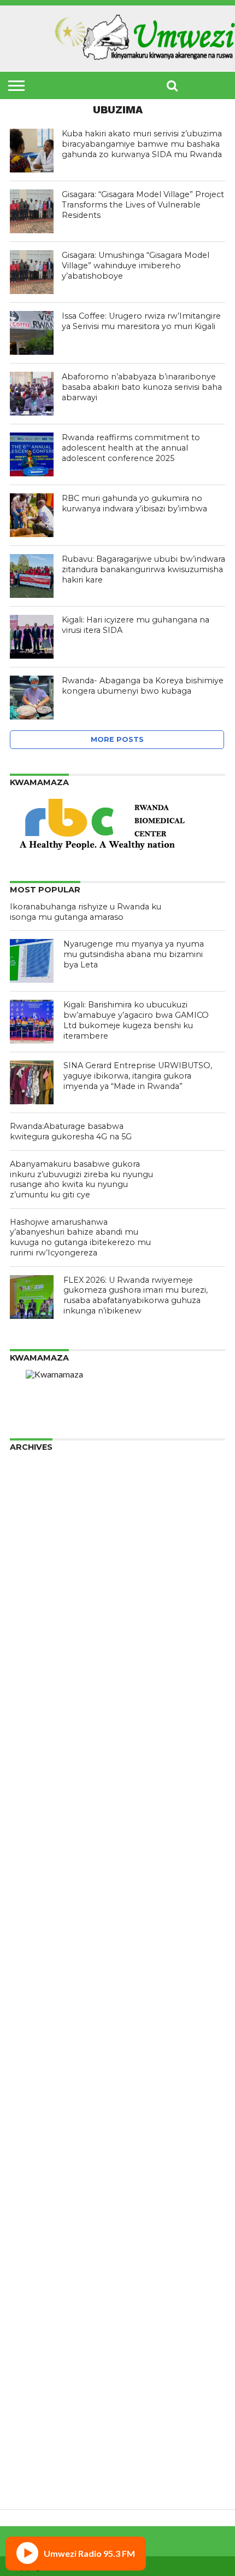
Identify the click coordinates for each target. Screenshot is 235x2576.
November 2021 (42, 1963)
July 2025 (28, 1577)
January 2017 (37, 2436)
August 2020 (35, 2076)
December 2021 (42, 1954)
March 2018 (34, 2313)
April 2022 (30, 1919)
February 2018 (39, 2322)
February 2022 (39, 1936)
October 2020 (38, 2059)
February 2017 (39, 2427)
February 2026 (39, 1516)
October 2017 (38, 2357)
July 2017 (28, 2383)
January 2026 (37, 1525)
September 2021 (43, 1980)
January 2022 (37, 1945)
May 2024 (30, 1700)
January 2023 (37, 1840)
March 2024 (34, 1717)
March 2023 (34, 1822)
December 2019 (42, 2129)
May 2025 (30, 1595)
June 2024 (30, 1691)
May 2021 (30, 2015)
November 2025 (42, 1542)
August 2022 (35, 1884)
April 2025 (30, 1603)
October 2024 (38, 1656)
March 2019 (34, 2208)
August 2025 (35, 1568)
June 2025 (30, 1586)
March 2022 (34, 1927)
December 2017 (42, 2339)
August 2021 (35, 1989)
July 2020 (28, 2085)
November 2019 (42, 2138)
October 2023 (38, 1761)
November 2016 (42, 2453)
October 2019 (38, 2146)
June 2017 (30, 2392)
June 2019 (30, 2182)
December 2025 (42, 1533)
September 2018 (43, 2260)
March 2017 (34, 2418)
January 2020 (37, 2120)
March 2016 (34, 2471)
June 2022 (30, 1901)
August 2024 (35, 1673)
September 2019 (43, 2155)
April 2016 (30, 2462)
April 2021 (30, 2024)
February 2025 (39, 1621)
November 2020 (42, 2050)
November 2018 (42, 2243)
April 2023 (30, 1814)
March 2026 (34, 1507)
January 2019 (37, 2225)
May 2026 (30, 1489)
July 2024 (28, 1682)
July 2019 (28, 2173)
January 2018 (37, 2330)
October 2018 (38, 2252)
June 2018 (30, 2287)
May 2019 (30, 2190)
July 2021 (28, 1998)
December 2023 (42, 1744)
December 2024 (42, 1638)
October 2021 (38, 1971)
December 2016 (42, 2444)
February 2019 (39, 2217)
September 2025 (43, 1560)
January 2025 (37, 1630)
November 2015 (42, 2479)
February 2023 (39, 1831)
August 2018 (35, 2269)
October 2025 (38, 1551)
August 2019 (35, 2164)
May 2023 (30, 1805)
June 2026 (30, 1481)
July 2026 (28, 1472)
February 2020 (39, 2111)
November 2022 (42, 1857)
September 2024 (43, 1665)
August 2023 (35, 1779)
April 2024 (30, 1708)
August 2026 (35, 1463)
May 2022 (30, 1910)
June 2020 (30, 2094)
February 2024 (39, 1726)
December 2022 (42, 1849)
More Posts (117, 739)
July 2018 (28, 2278)
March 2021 (34, 2033)
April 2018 (30, 2304)
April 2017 (30, 2409)
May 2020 (30, 2103)
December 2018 (42, 2234)
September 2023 (43, 1770)
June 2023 (30, 1796)
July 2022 (28, 1892)
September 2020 (43, 2068)
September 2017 (43, 2365)
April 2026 (30, 1498)
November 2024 (42, 1647)
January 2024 (37, 1735)
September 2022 (43, 1875)
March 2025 (34, 1612)
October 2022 (38, 1866)
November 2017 (42, 2348)
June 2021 (30, 2006)
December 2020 (42, 2041)
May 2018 (30, 2295)
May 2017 (30, 2401)
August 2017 (35, 2374)
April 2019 (30, 2199)
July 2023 (28, 1787)
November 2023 (42, 1752)
